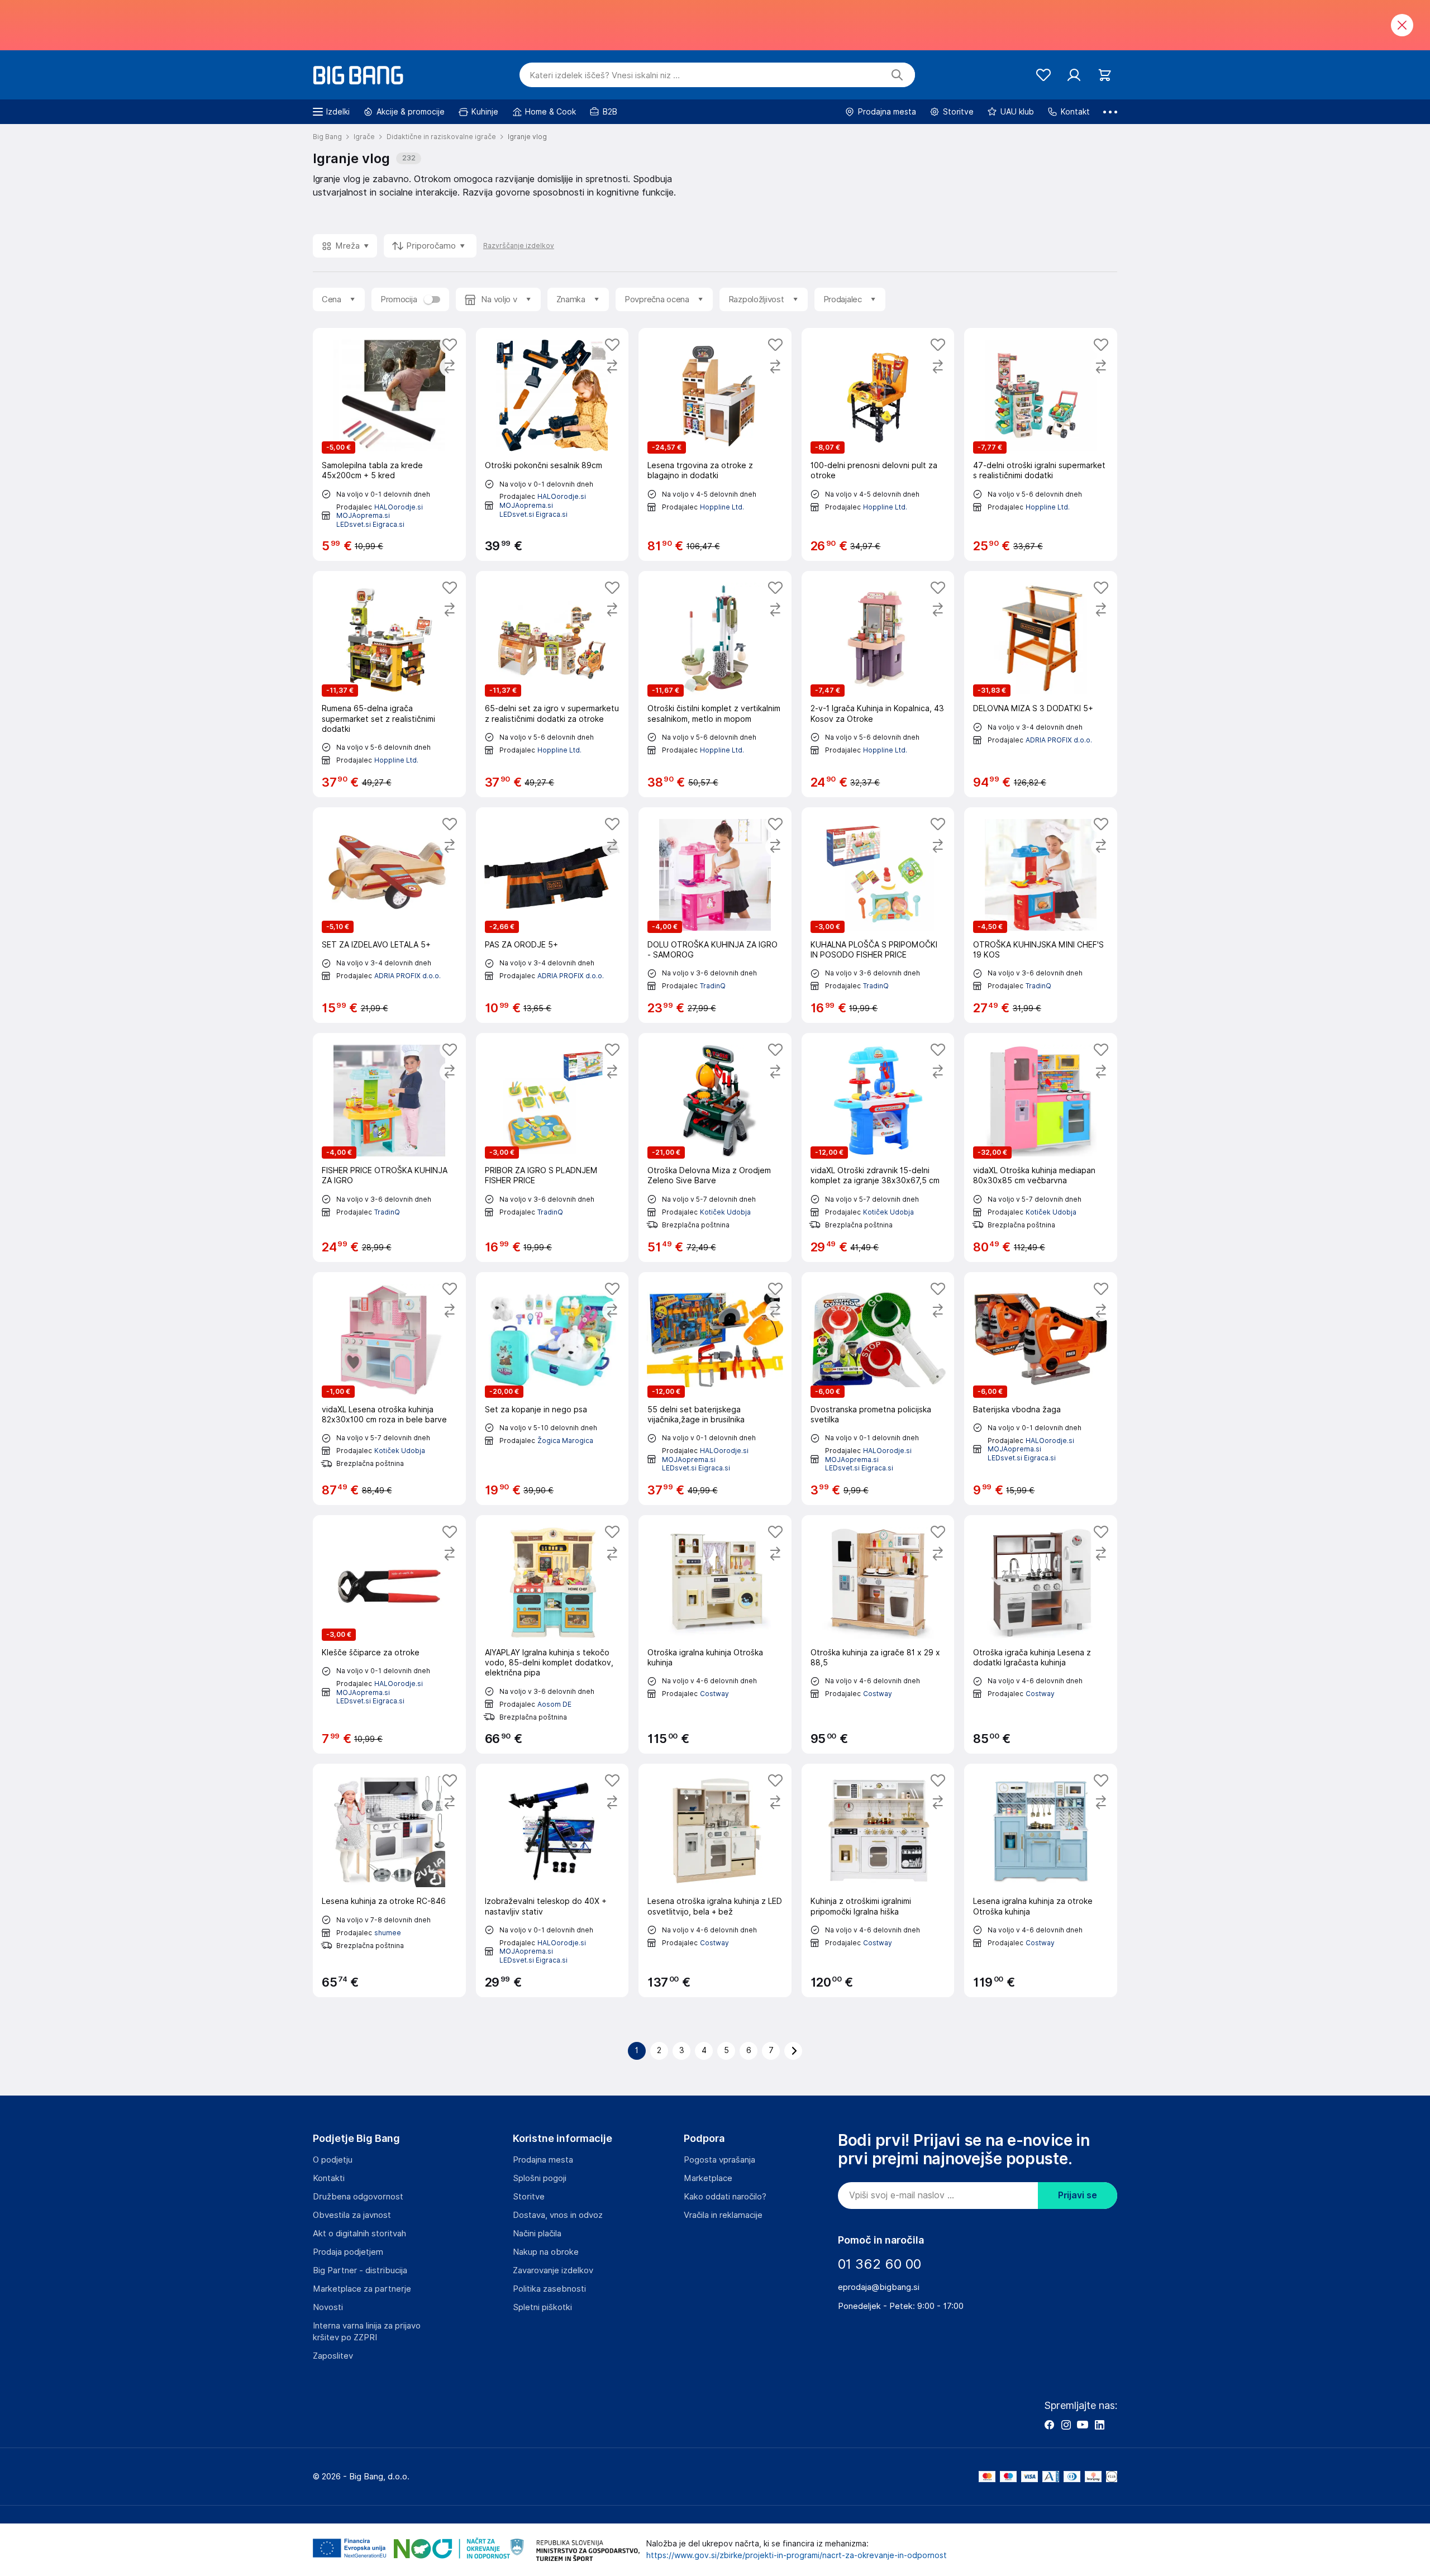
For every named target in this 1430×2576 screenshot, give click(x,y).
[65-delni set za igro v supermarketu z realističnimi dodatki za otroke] (552, 684)
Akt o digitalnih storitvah (359, 2234)
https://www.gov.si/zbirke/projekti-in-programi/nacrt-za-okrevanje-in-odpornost (797, 2555)
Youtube (1083, 2425)
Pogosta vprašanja (719, 2160)
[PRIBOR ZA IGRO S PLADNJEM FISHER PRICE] (552, 1147)
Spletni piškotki (542, 2307)
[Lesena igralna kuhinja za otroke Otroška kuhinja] (1041, 1880)
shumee (388, 1933)
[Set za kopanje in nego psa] (552, 1389)
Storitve (529, 2197)
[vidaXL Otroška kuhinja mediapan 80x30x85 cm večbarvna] (1041, 1147)
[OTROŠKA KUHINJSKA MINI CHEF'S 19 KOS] (1041, 915)
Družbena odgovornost (358, 2197)
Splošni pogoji (540, 2178)
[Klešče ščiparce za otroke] (389, 1635)
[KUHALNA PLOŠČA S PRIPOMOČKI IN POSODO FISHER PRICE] (878, 915)
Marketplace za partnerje (362, 2289)
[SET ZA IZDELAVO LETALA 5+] (389, 915)
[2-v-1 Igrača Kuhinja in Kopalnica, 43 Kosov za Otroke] (878, 684)
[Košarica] (1105, 75)
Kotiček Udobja (725, 1212)
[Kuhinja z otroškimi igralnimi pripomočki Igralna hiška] (878, 1880)
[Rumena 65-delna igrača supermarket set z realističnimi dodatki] (389, 684)
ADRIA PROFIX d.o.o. (1059, 740)
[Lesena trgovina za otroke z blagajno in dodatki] (715, 444)
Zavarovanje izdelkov (553, 2270)
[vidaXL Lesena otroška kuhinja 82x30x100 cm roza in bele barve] (389, 1389)
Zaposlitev (333, 2356)
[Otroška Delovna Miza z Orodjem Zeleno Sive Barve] (715, 1147)
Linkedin (1099, 2425)
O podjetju (333, 2160)
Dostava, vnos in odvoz (558, 2215)
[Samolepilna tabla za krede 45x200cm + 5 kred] (389, 444)
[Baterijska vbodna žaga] (1041, 1389)
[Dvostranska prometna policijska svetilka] (878, 1389)
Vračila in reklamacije (723, 2215)
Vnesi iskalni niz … (605, 75)
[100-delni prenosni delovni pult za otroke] (878, 444)
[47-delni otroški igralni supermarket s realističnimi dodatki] (1041, 444)
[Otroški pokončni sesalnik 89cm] (552, 444)
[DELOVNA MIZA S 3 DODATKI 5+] (1041, 684)
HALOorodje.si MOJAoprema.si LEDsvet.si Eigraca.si (380, 516)
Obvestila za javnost (352, 2215)
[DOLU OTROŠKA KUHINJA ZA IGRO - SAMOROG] (715, 915)
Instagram (1066, 2425)
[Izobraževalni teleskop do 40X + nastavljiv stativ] (552, 1880)
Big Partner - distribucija (360, 2270)
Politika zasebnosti (549, 2289)
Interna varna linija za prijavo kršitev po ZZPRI (367, 2332)
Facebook (1049, 2425)
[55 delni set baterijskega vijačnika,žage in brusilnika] (715, 1389)
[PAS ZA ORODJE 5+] (552, 915)
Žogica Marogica (565, 1441)
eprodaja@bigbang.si (879, 2287)
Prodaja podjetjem (348, 2252)
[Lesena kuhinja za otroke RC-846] (389, 1880)
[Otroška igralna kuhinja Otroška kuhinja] (715, 1635)
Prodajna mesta (543, 2160)
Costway (714, 1694)
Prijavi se (1078, 2195)
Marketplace (708, 2178)
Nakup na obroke (546, 2252)
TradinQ (713, 986)
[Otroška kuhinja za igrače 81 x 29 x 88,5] (878, 1635)
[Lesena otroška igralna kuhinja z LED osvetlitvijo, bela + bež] (715, 1880)
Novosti (328, 2307)
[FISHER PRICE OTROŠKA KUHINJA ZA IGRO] (389, 1147)
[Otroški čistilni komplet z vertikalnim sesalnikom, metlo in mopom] (715, 684)
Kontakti (329, 2178)
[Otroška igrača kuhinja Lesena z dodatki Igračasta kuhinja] (1041, 1635)
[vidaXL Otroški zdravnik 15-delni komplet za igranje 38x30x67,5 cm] (878, 1147)
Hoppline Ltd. (722, 507)
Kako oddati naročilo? (725, 2197)
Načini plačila (537, 2234)
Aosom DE (554, 1704)
